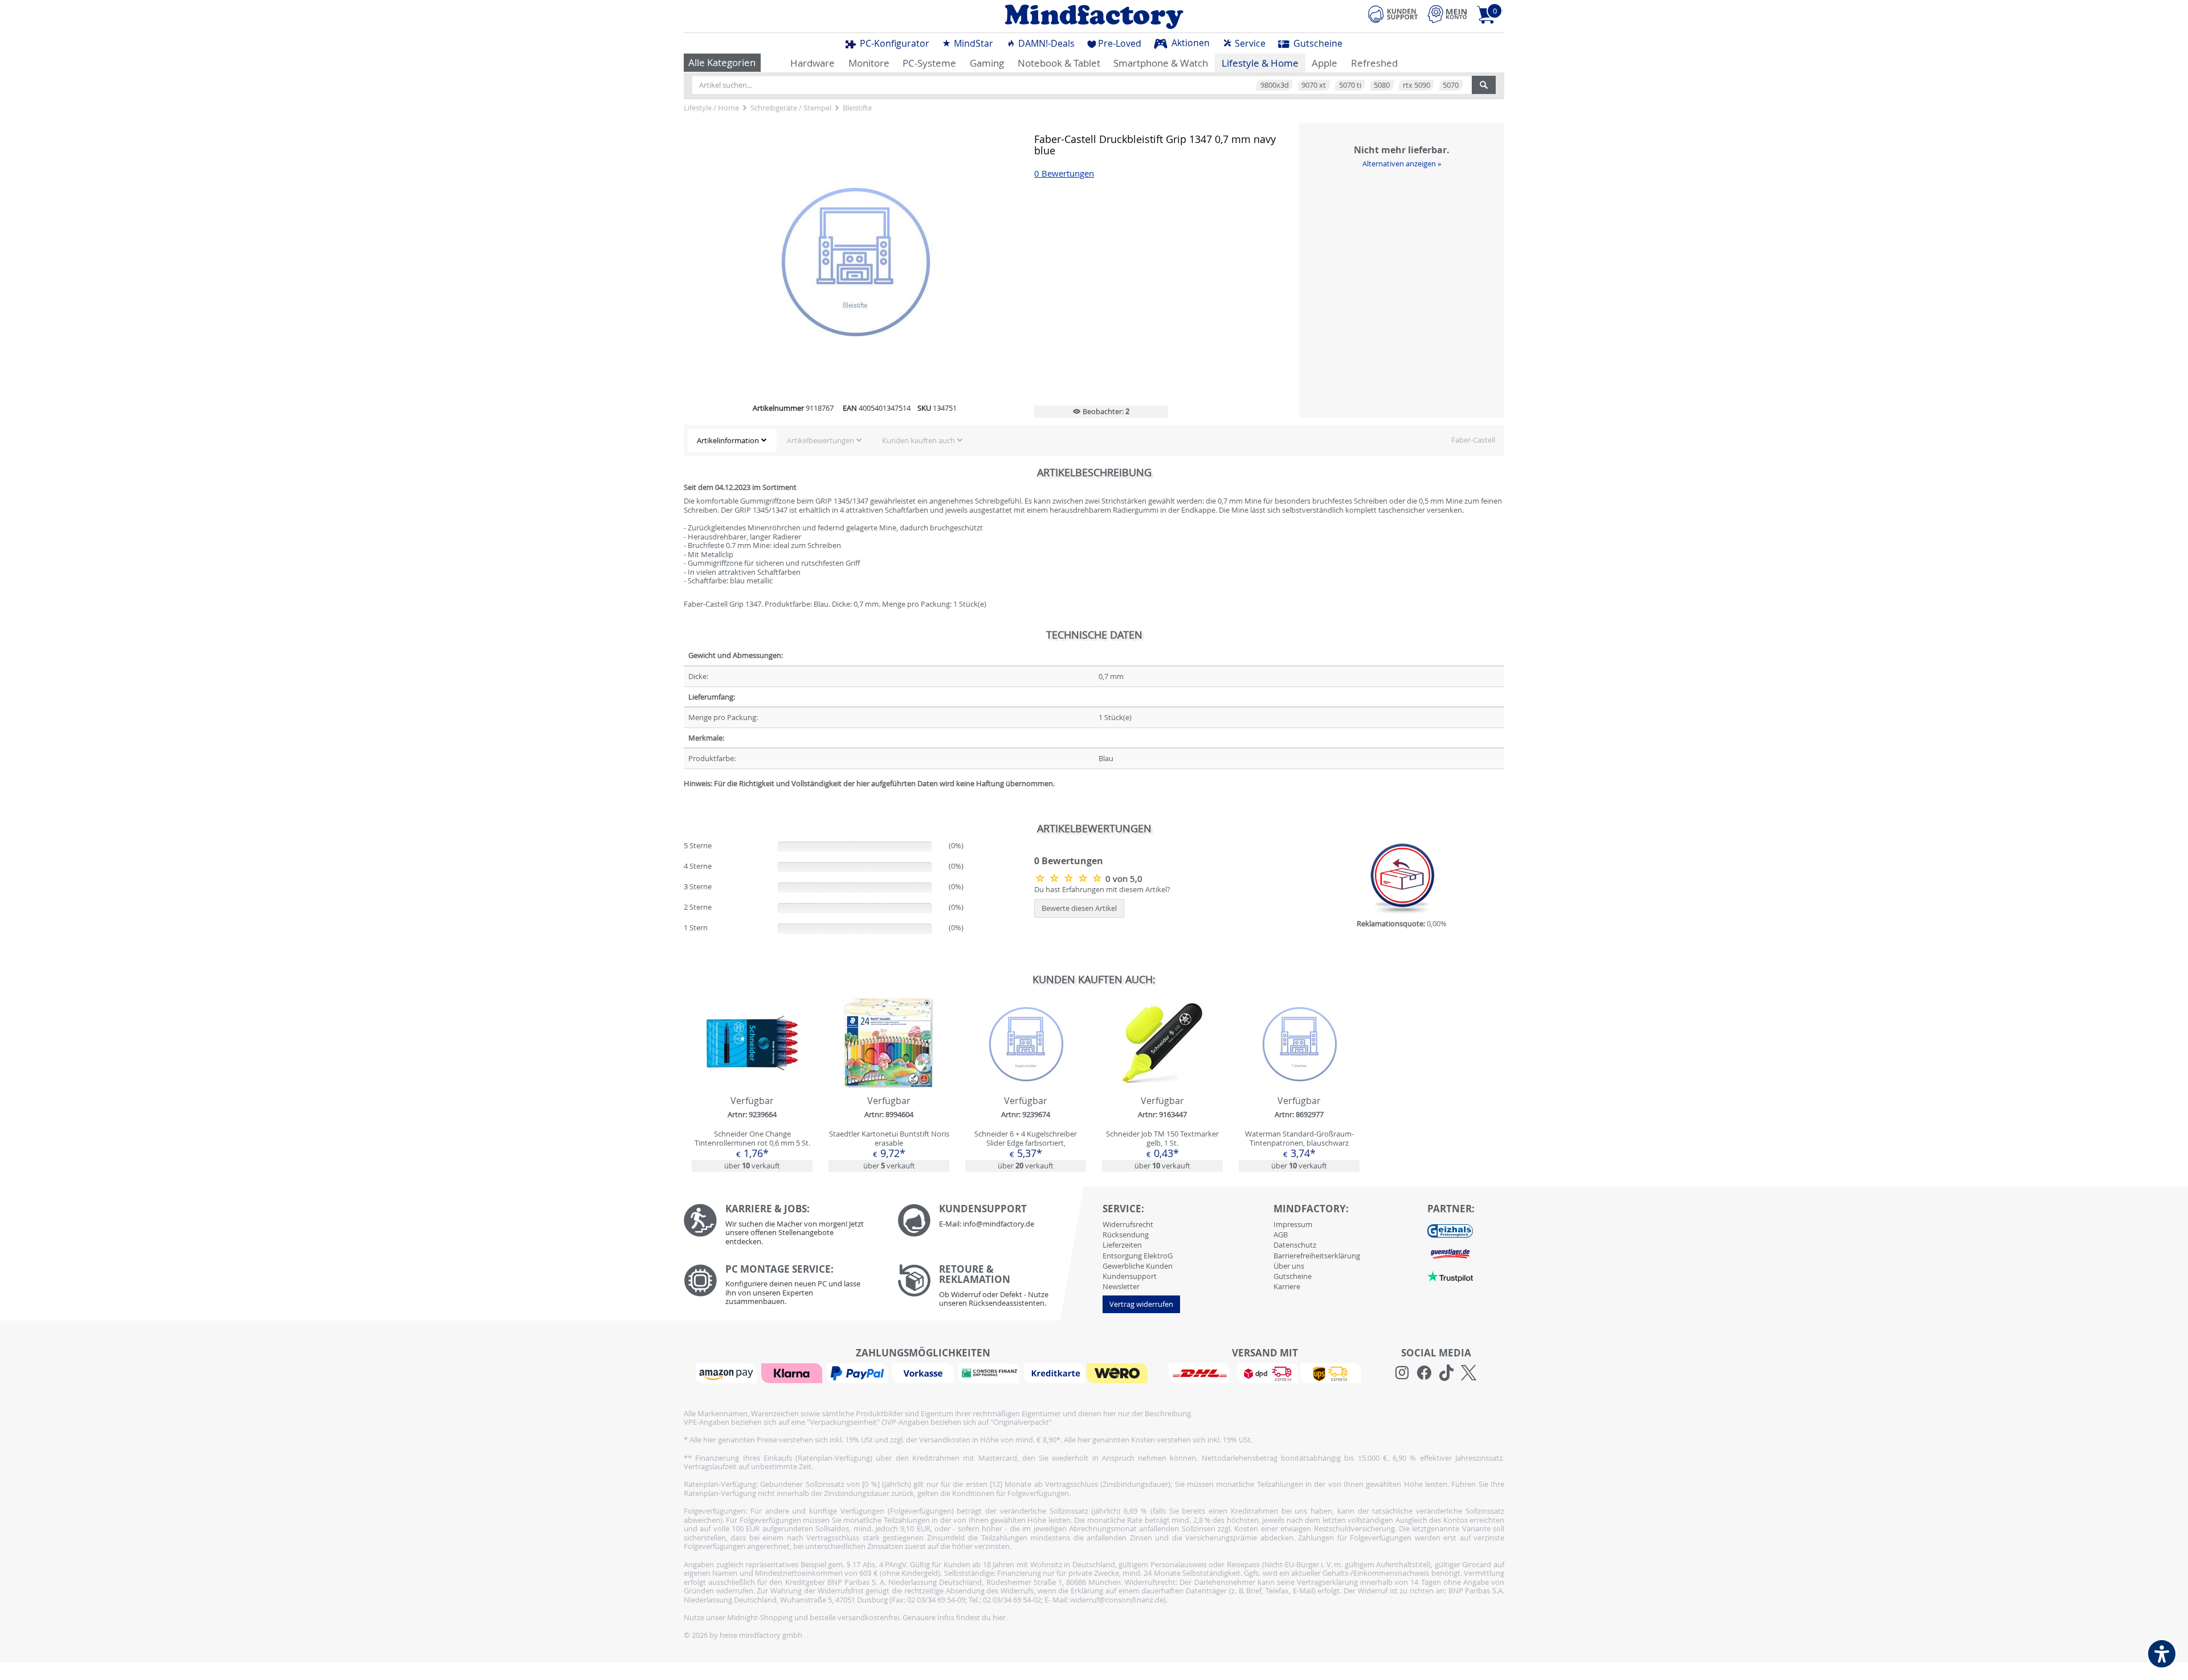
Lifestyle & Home (1260, 63)
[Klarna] (793, 1372)
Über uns (1289, 1266)
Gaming (987, 63)
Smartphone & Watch (1161, 63)
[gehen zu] (685, 797)
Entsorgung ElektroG (1138, 1256)
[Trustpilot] (1450, 1276)
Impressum (1293, 1224)
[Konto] (1447, 14)
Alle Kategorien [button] (722, 62)
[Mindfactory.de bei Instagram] (1402, 1373)
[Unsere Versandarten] (1265, 1372)
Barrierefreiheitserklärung (1317, 1256)
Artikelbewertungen (820, 440)
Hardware (813, 63)
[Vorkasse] (924, 1372)
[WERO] (1119, 1372)
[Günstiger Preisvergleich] (1450, 1253)
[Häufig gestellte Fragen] (996, 1220)
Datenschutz (1295, 1245)
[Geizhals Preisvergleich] (1450, 1230)
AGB (1281, 1235)
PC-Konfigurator (893, 43)
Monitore (869, 63)
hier (999, 1617)
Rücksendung (1126, 1235)
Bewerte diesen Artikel (1079, 908)
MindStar (972, 43)
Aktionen (1189, 43)
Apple (1324, 63)
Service (1249, 43)
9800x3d (1275, 85)
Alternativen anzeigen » (1402, 163)
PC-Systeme (929, 63)
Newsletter (1121, 1286)
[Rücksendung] (996, 1289)
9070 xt (1314, 85)
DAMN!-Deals (1045, 43)
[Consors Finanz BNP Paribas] (990, 1372)
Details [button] (752, 1069)
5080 (1382, 85)
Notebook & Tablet (1059, 63)
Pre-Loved (1120, 43)
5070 (1451, 85)
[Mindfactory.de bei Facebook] (1424, 1373)
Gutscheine (1317, 43)
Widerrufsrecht (1128, 1224)
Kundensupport (1130, 1276)
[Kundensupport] (1393, 13)
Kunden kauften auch (919, 440)
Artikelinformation (728, 440)
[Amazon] (728, 1372)
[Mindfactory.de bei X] (1469, 1373)
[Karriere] (782, 1227)
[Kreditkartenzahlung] (1054, 1372)
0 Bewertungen (1064, 173)
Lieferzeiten (1122, 1245)
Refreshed (1374, 63)
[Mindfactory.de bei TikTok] (1446, 1373)
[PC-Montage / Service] (782, 1288)
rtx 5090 (1417, 85)
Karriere (1287, 1286)
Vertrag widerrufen (1141, 1304)
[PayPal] (859, 1372)
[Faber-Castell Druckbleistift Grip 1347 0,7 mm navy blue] (1070, 878)
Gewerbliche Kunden (1138, 1266)
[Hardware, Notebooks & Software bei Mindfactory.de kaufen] (1094, 17)
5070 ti (1350, 85)
